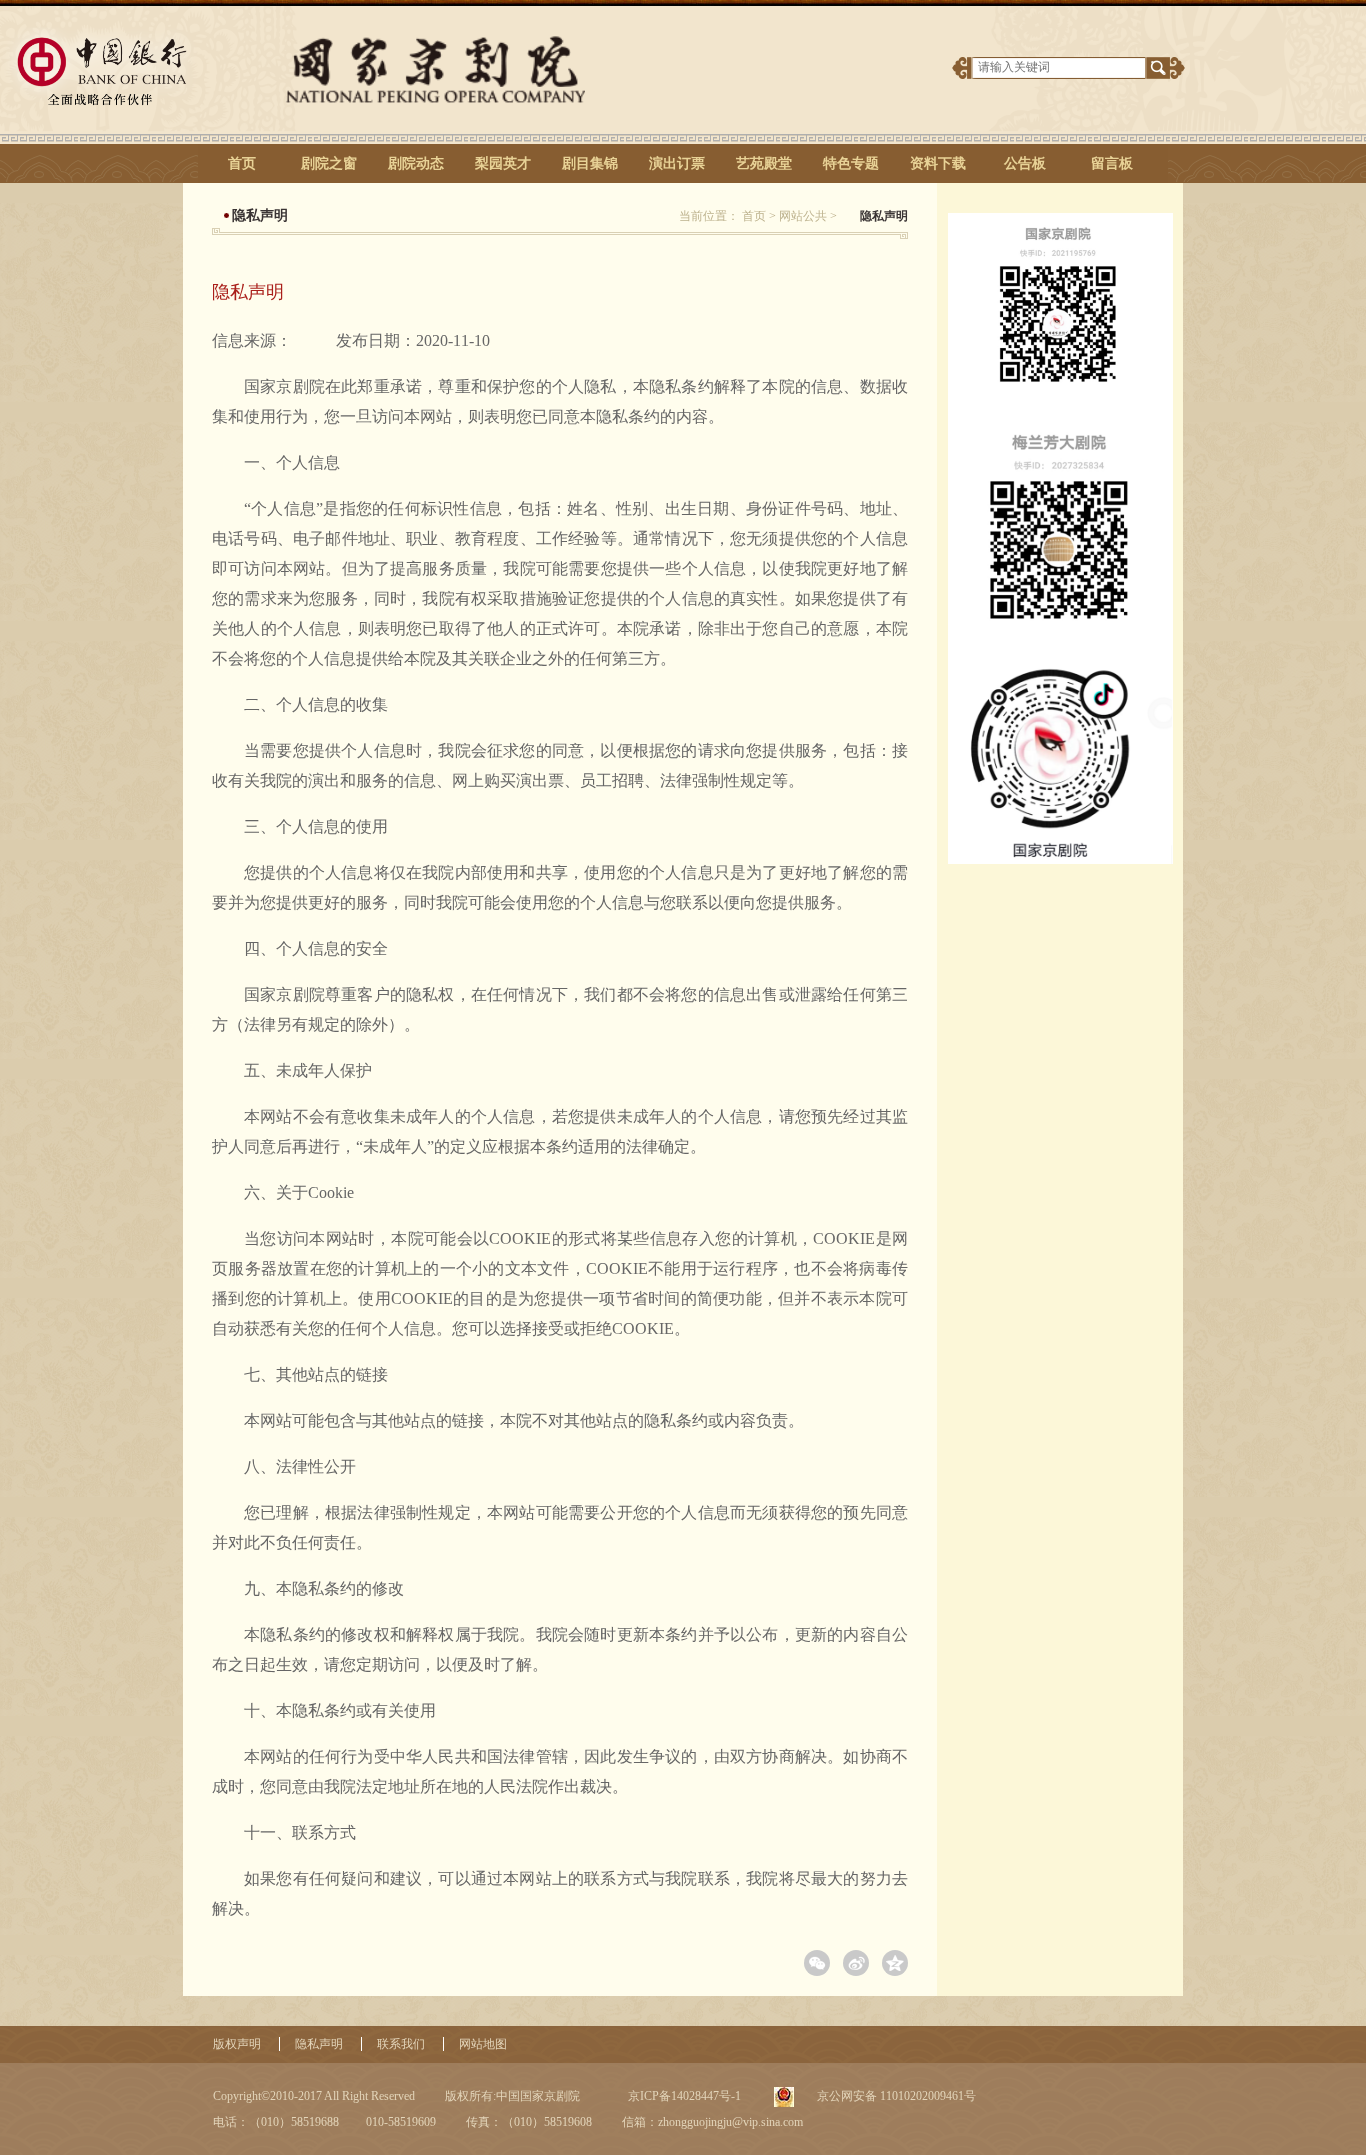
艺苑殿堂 (764, 163)
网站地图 (483, 2044)
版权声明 (237, 2044)
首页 (242, 163)
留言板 (1112, 163)
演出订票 (677, 163)
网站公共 (803, 216)
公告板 (1025, 163)
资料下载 (938, 163)
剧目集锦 (590, 163)
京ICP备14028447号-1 (683, 2096)
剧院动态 (416, 163)
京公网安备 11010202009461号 (895, 2096)
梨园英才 (503, 163)
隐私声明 (319, 2044)
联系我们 (401, 2044)
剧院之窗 (329, 163)
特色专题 (851, 163)
